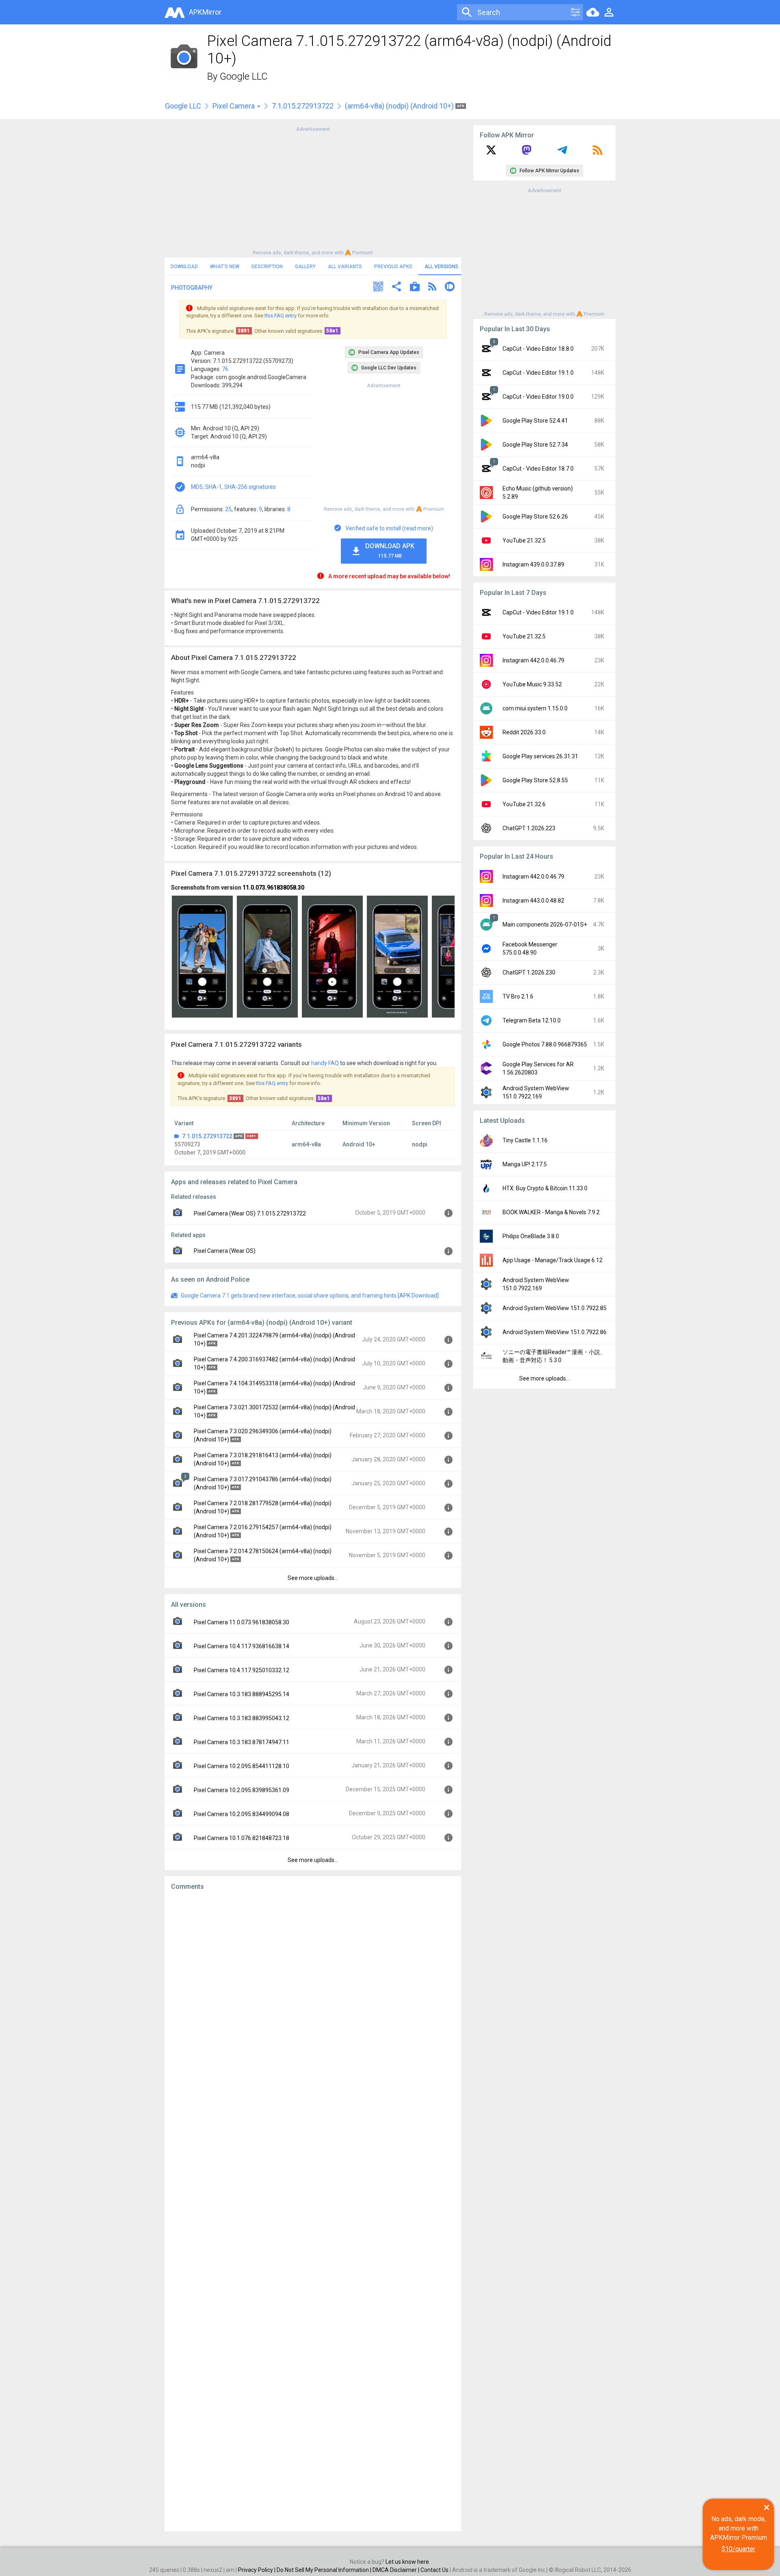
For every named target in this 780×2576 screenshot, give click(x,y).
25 (228, 509)
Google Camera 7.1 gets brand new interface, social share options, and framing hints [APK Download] (310, 1296)
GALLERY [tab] (305, 267)
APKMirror (205, 12)
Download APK (390, 550)
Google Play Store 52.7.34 (535, 445)
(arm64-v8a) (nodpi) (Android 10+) (400, 106)
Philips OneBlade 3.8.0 (531, 1236)
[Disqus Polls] (313, 2000)
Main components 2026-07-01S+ (545, 924)
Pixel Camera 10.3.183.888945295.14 (242, 1694)
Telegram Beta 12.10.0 (532, 1020)
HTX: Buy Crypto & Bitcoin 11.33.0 (545, 1188)
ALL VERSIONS (441, 267)
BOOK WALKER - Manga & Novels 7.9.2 (551, 1212)
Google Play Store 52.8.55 (535, 780)
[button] (378, 288)
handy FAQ (325, 1063)
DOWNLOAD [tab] (184, 267)
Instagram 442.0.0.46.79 (533, 660)
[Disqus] (313, 2211)
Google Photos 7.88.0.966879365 (545, 1044)
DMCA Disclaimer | (396, 2570)
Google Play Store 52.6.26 (535, 517)
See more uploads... (313, 1578)
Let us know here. (408, 2562)
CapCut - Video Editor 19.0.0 (538, 397)
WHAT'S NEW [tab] (225, 267)
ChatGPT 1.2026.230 (529, 972)
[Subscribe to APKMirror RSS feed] (598, 153)
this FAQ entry (281, 316)
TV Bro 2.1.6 (518, 996)
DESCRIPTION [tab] (267, 267)
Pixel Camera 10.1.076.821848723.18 (242, 1838)
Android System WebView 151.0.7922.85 (555, 1308)
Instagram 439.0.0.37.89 (533, 564)
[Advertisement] (313, 190)
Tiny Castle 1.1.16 (525, 1140)
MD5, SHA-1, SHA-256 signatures (233, 487)
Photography (192, 288)
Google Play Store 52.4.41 (535, 421)
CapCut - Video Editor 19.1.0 (538, 373)
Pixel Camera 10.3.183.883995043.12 (242, 1718)
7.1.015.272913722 (303, 106)
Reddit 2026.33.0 (524, 732)
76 (225, 369)
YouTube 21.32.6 (524, 804)
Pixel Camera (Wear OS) (225, 1251)
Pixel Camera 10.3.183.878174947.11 (242, 1742)
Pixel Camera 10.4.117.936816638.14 (242, 1646)
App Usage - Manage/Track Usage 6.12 (552, 1260)
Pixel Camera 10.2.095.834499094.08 (242, 1814)
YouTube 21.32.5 (524, 540)
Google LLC (244, 76)
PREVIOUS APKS (393, 267)
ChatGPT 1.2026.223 (529, 828)
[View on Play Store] (415, 288)
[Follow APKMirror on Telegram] (562, 153)
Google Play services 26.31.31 (540, 756)
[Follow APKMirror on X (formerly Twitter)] (491, 153)
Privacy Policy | (257, 2570)
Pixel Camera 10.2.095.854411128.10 (242, 1766)
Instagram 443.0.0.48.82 (533, 901)
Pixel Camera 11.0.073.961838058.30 (242, 1622)
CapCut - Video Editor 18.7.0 (538, 469)
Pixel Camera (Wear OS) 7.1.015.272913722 (250, 1213)
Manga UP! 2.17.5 (525, 1164)
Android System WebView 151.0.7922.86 (555, 1332)
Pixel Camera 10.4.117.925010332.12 (242, 1670)
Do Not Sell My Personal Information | (325, 2570)
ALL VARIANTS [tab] (345, 267)
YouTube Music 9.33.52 (532, 684)
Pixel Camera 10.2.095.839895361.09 (242, 1790)
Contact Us (434, 2570)
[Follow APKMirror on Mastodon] (526, 153)
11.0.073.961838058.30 (273, 888)
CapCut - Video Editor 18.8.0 (538, 349)
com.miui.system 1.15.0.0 (535, 708)
